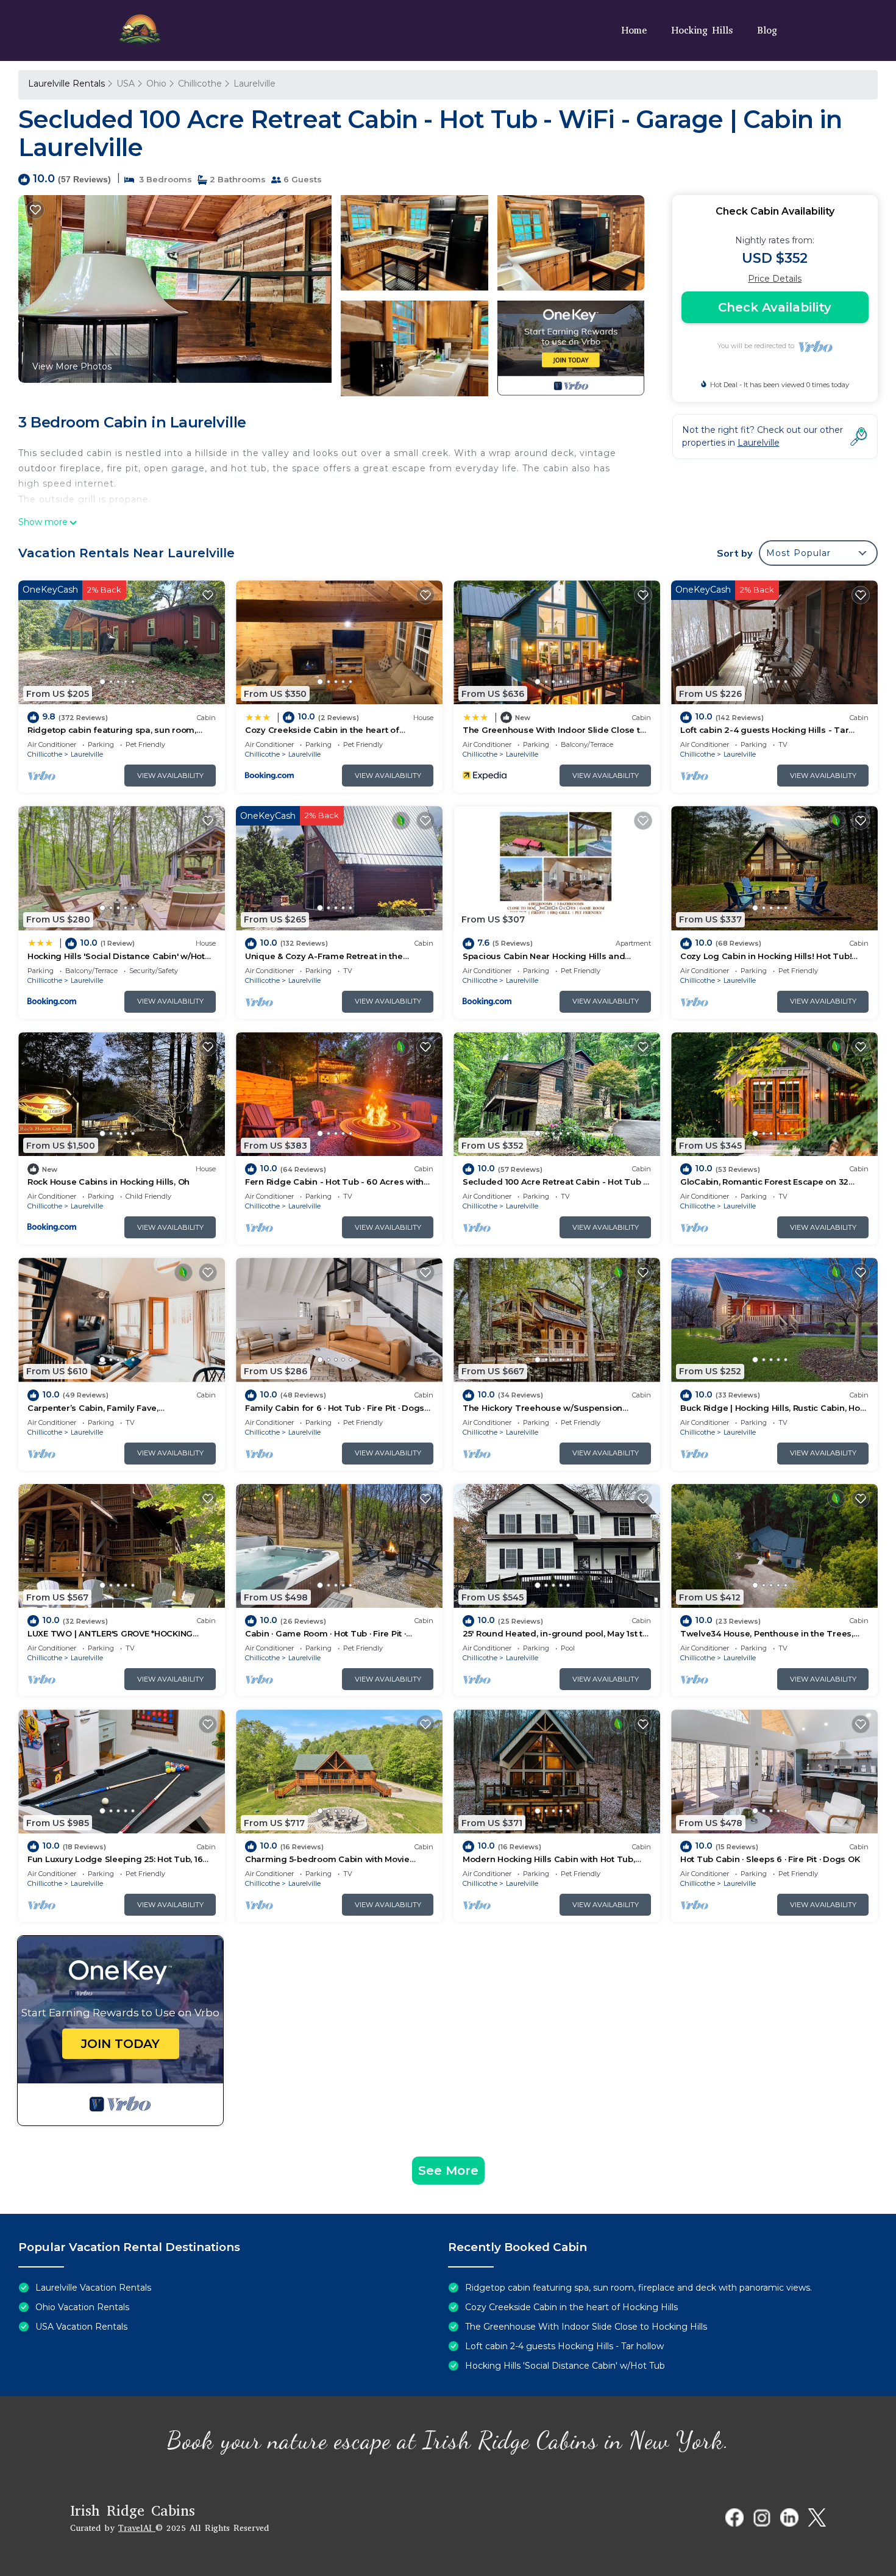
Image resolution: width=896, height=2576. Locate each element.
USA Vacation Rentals (81, 2327)
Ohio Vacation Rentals (82, 2307)
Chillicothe (200, 84)
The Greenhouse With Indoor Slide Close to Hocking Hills (586, 2327)
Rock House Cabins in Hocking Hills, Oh (108, 1182)
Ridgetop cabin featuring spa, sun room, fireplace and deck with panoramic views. (638, 2288)
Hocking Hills (702, 30)
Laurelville (254, 84)
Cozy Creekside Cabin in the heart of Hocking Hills (571, 2307)
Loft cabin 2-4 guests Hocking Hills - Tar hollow (564, 2346)
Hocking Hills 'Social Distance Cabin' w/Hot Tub (565, 2366)
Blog (767, 30)
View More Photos (72, 366)
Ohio (156, 84)
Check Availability (775, 307)
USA (126, 84)
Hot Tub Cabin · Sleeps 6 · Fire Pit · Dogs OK (770, 1859)
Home (634, 30)
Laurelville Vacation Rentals (93, 2288)
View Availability (170, 776)
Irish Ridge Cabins (133, 2511)
